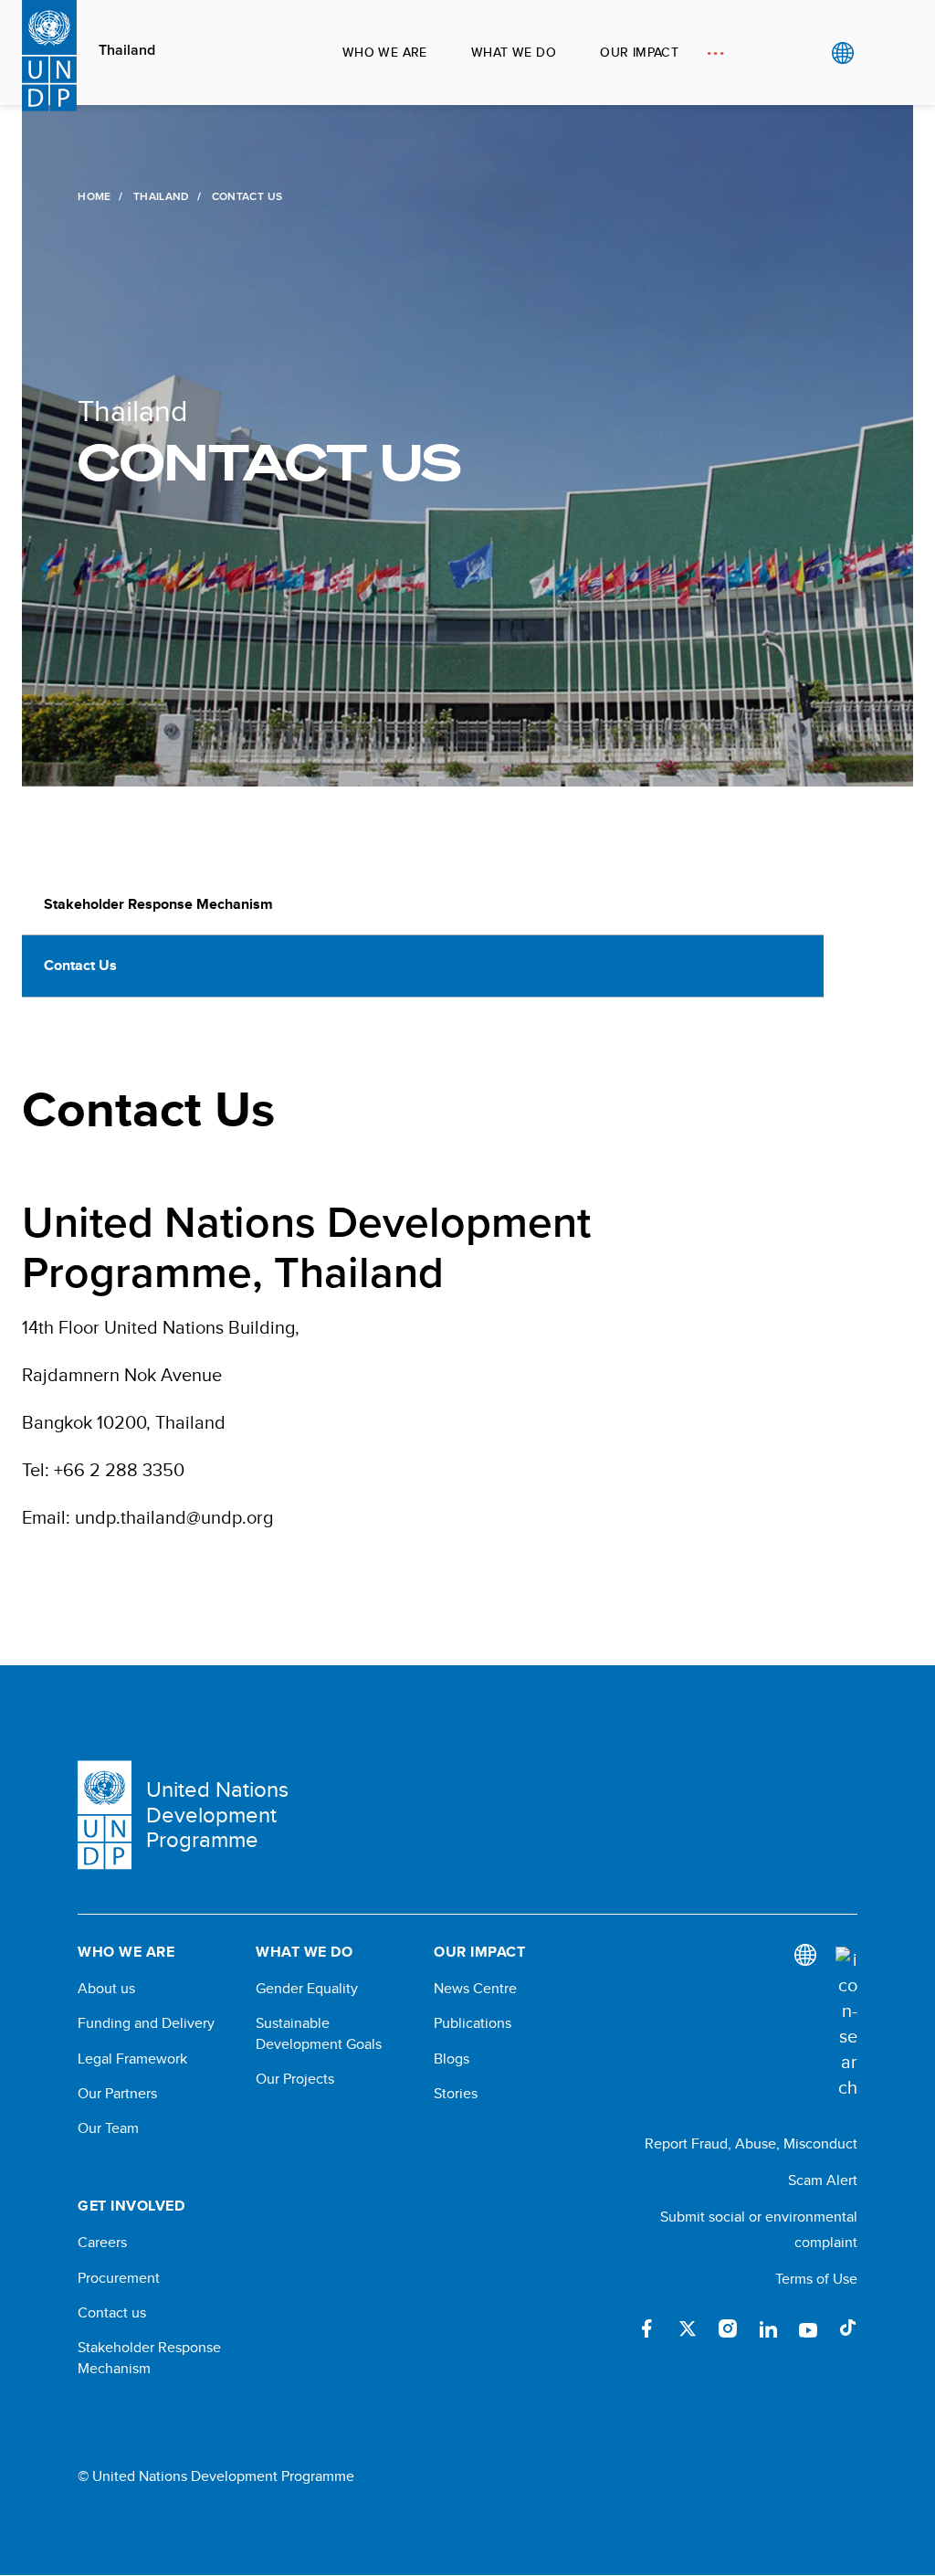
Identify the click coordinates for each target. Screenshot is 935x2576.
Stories (456, 2094)
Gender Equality (307, 1989)
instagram (728, 2328)
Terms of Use (816, 2279)
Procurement (119, 2278)
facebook (647, 2328)
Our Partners (117, 2094)
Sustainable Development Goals (319, 2033)
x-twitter (688, 2328)
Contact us (112, 2313)
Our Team (108, 2128)
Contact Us (80, 965)
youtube (808, 2328)
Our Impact (639, 52)
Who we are (385, 52)
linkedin (768, 2328)
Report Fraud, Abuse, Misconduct (751, 2143)
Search (880, 53)
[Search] (846, 2023)
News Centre (475, 1989)
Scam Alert (823, 2180)
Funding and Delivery (146, 2023)
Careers (102, 2243)
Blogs (452, 2059)
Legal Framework (132, 2059)
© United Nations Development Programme (216, 2476)
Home (94, 196)
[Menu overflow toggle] (715, 53)
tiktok (848, 2328)
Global (842, 53)
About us (106, 1989)
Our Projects (295, 2079)
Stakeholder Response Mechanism (158, 904)
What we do (514, 52)
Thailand (127, 50)
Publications (473, 2023)
